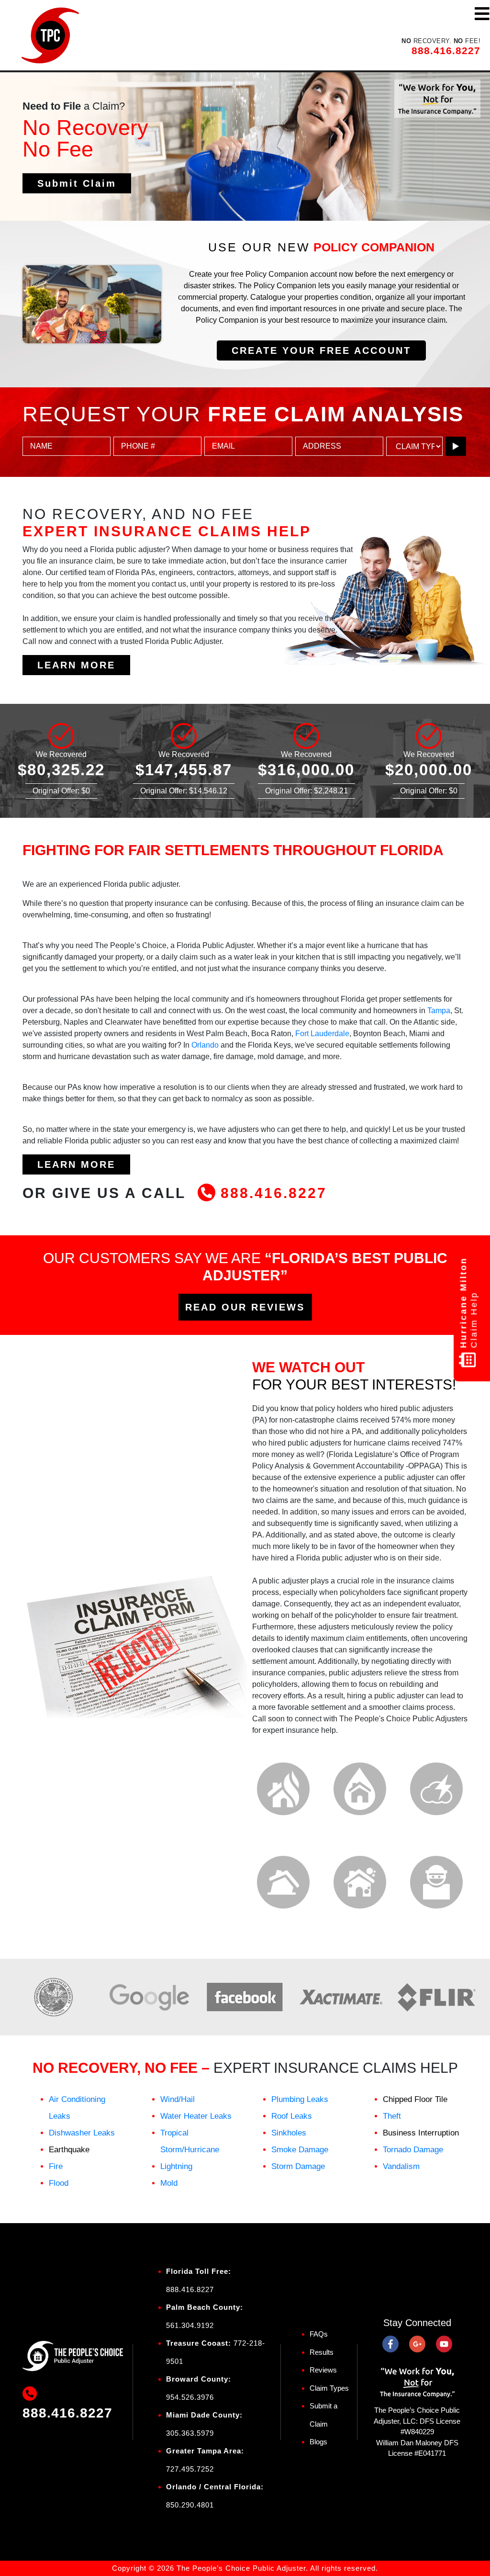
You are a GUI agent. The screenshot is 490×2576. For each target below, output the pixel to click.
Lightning (176, 2166)
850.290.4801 (190, 2504)
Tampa (439, 1011)
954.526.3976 (190, 2397)
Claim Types (329, 2388)
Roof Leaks (292, 2116)
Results (322, 2352)
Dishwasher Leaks (82, 2133)
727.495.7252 (190, 2469)
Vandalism (401, 2166)
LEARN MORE (76, 665)
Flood (59, 2183)
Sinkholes (289, 2133)
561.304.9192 (190, 2325)
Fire (56, 2166)
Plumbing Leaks (300, 2099)
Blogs (318, 2442)
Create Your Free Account (321, 350)
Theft (392, 2116)
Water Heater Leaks (196, 2116)
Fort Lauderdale (322, 1034)
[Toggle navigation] (482, 14)
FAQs (319, 2334)
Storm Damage (298, 2166)
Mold (169, 2183)
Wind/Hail (178, 2099)
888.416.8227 (446, 51)
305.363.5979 (190, 2433)
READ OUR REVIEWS (245, 1307)
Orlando (205, 1045)
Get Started (71, 181)
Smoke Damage (300, 2150)
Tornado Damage (413, 2150)
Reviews (323, 2370)
